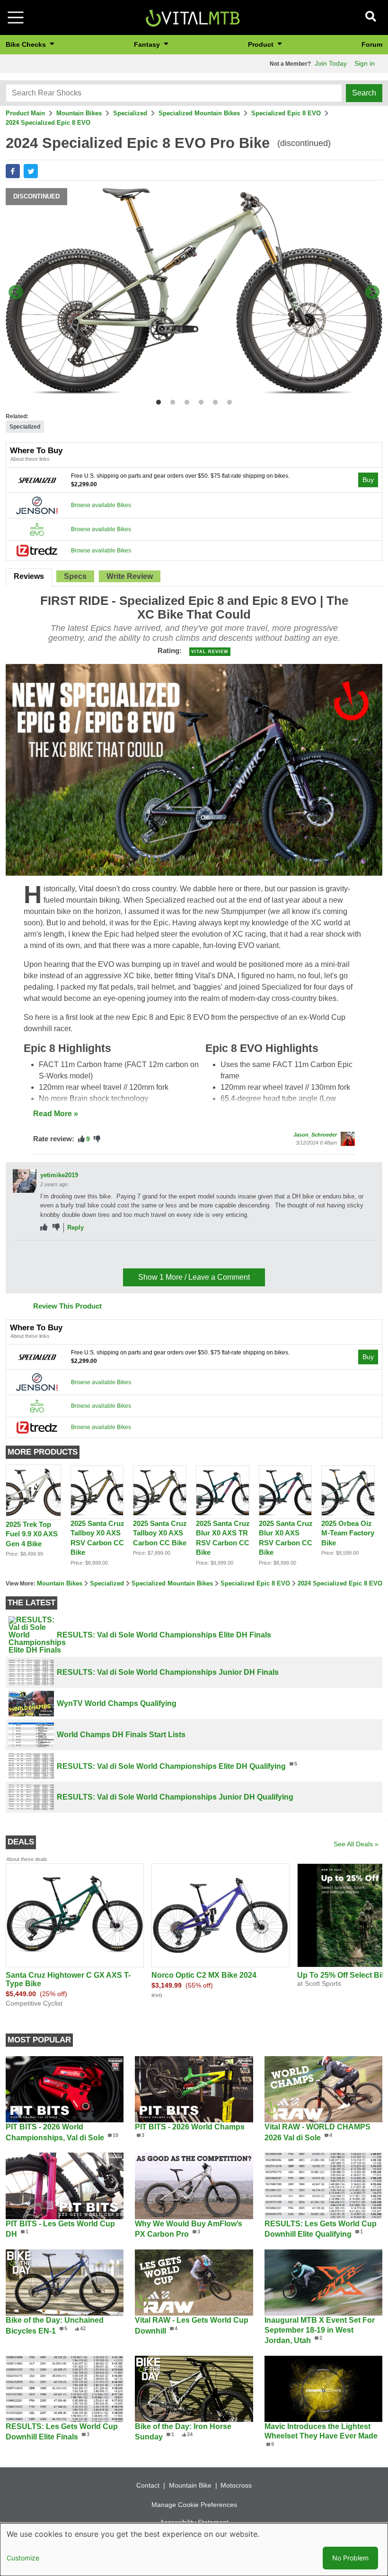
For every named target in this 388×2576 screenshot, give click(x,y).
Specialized (130, 113)
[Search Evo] (37, 529)
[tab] (29, 577)
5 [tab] (213, 401)
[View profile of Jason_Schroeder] (348, 1139)
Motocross (236, 2485)
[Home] (193, 17)
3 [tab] (185, 401)
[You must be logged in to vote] (81, 1139)
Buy (368, 480)
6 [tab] (227, 401)
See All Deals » (356, 1844)
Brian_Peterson (63, 1252)
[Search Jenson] (37, 505)
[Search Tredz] (37, 550)
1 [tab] (156, 401)
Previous (16, 293)
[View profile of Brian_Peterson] (25, 1258)
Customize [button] (23, 2558)
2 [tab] (171, 401)
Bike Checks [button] (27, 44)
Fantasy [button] (148, 44)
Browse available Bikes (101, 505)
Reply (75, 1228)
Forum (372, 44)
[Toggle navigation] (16, 17)
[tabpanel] (194, 293)
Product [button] (262, 44)
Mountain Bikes (79, 113)
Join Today (331, 63)
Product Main (25, 113)
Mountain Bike (190, 2485)
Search (364, 93)
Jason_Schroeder (315, 1135)
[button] (13, 171)
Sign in (365, 63)
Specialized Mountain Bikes (199, 113)
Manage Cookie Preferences (194, 2505)
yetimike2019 (59, 1175)
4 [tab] (199, 401)
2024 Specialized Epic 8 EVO (48, 123)
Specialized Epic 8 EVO (286, 113)
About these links (30, 459)
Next (372, 293)
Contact (148, 2485)
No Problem (350, 2558)
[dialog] (194, 2550)
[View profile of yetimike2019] (25, 1181)
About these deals (27, 1859)
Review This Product (67, 1306)
